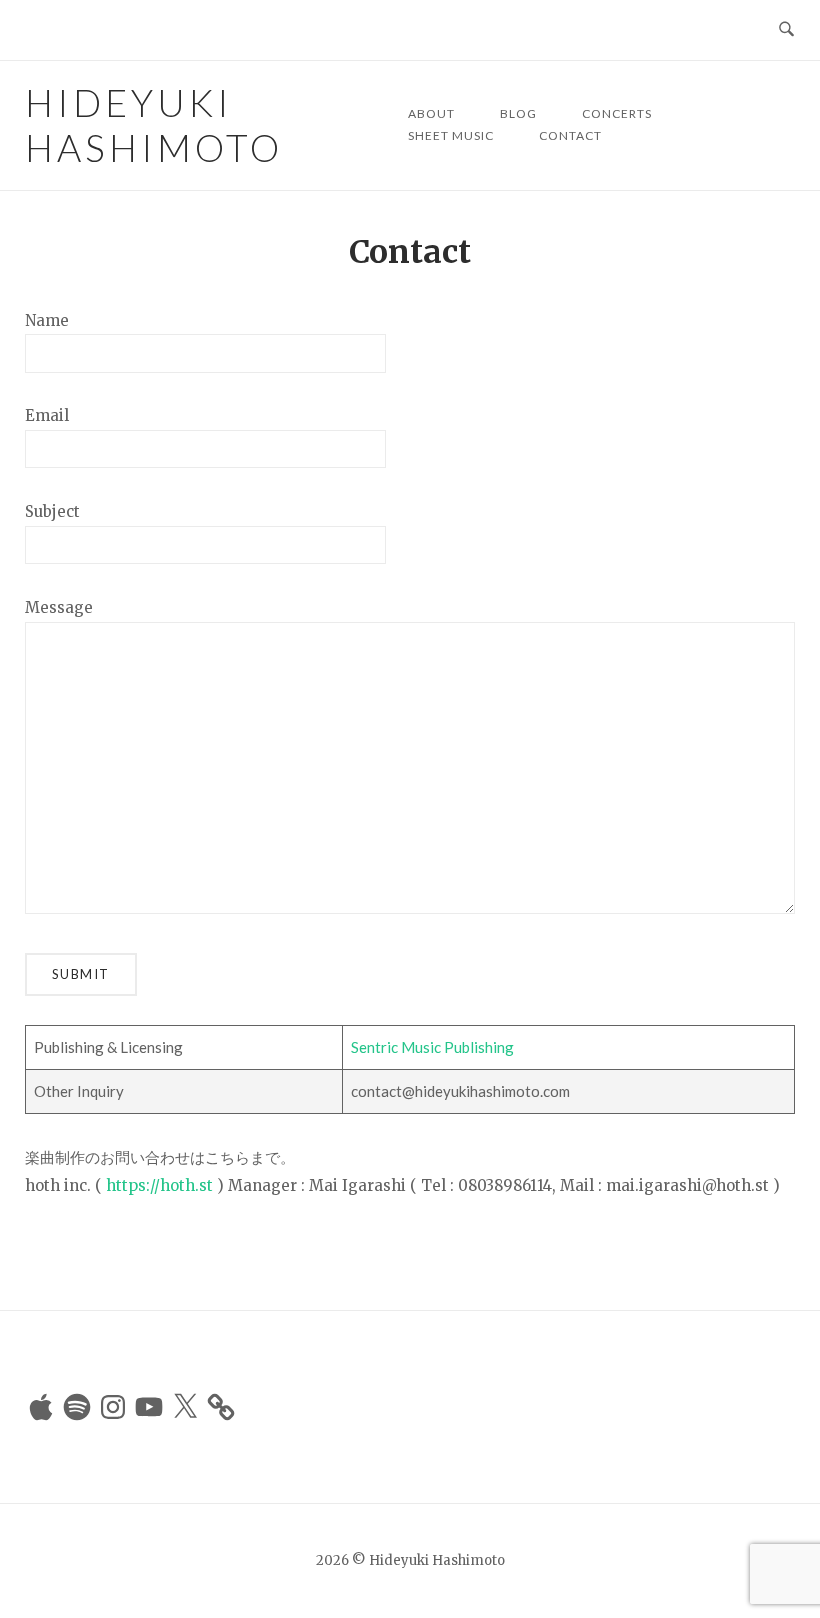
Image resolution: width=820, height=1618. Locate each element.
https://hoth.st (159, 1185)
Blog (518, 113)
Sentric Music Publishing (432, 1047)
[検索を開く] (786, 30)
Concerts (617, 113)
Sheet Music (451, 135)
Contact (570, 135)
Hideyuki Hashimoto (154, 125)
